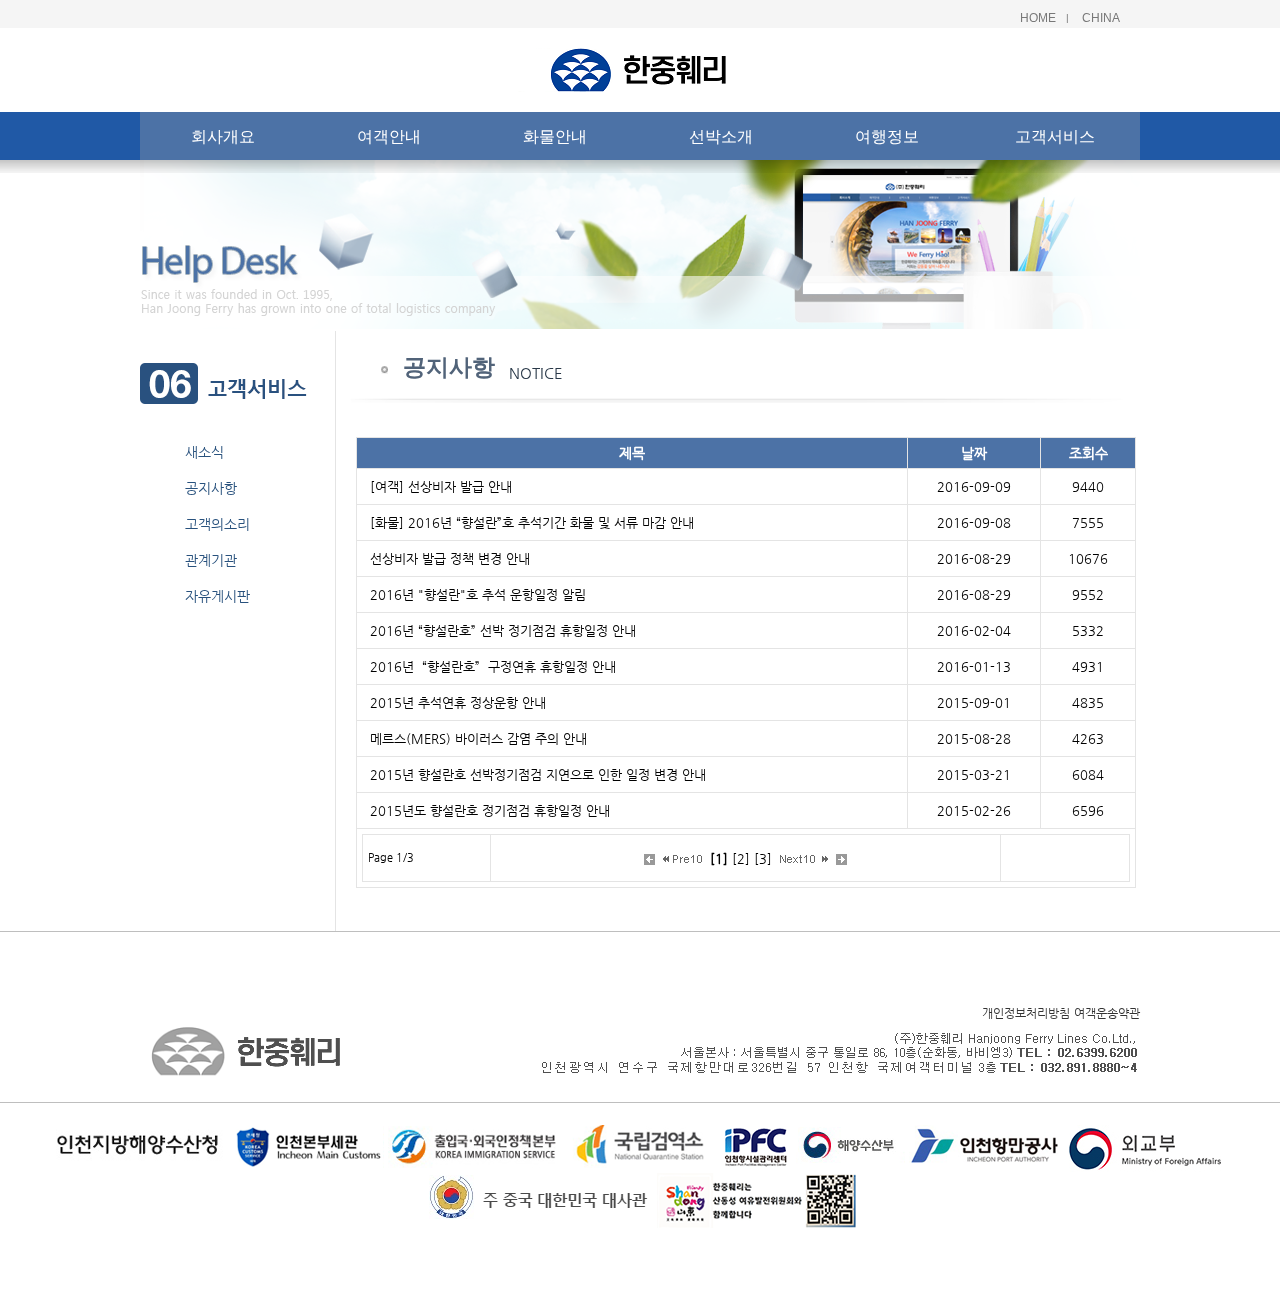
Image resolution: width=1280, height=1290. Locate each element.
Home (1038, 18)
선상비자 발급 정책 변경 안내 (450, 558)
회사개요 (223, 136)
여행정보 (887, 136)
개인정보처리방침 (1026, 1013)
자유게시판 (217, 596)
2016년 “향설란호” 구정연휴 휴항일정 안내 (493, 666)
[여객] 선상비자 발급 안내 (441, 486)
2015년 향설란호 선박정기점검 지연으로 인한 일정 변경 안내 (538, 774)
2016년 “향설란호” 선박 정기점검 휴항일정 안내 (503, 630)
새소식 (204, 452)
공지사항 (211, 488)
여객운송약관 (1107, 1013)
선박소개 (721, 136)
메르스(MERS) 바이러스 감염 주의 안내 (478, 738)
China (1101, 18)
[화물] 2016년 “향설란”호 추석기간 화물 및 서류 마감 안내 (532, 522)
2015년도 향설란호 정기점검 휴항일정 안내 (490, 810)
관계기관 (211, 560)
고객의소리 (217, 524)
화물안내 (555, 136)
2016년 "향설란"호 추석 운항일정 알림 (478, 594)
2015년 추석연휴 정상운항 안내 (458, 702)
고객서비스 (1055, 136)
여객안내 (389, 136)
